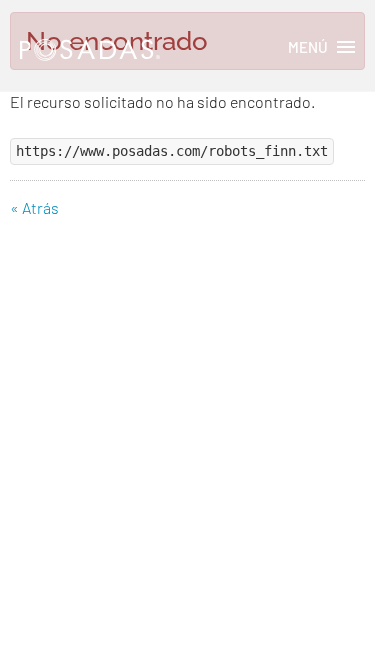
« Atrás (34, 207)
